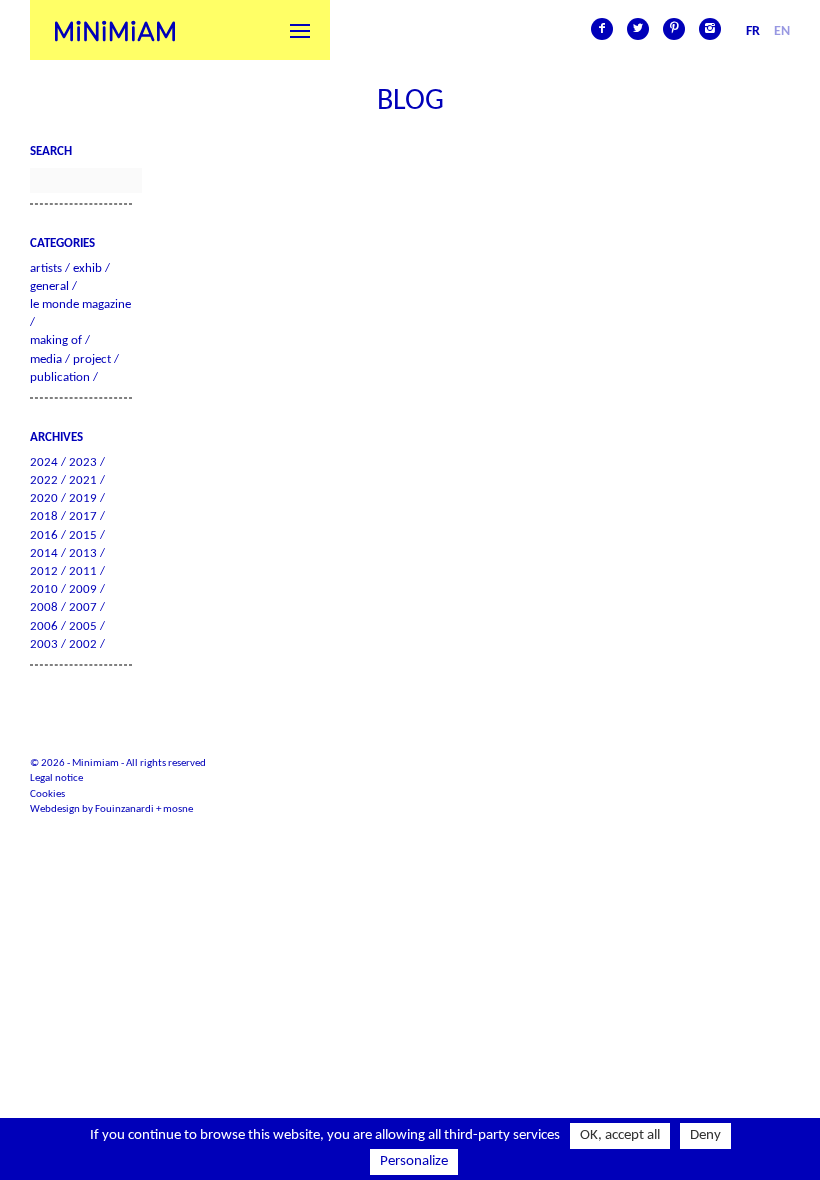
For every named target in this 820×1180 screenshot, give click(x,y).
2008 (44, 607)
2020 (44, 498)
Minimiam (115, 30)
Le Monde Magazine (80, 304)
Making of (56, 340)
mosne (178, 809)
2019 (83, 498)
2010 (44, 589)
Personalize (414, 1161)
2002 (83, 644)
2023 (83, 462)
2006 (44, 626)
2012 (44, 571)
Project (92, 359)
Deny (705, 1135)
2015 (83, 535)
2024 (44, 462)
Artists (46, 268)
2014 (44, 553)
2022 (44, 480)
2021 (83, 480)
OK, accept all (620, 1135)
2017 (83, 516)
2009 (83, 589)
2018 (44, 516)
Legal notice (56, 778)
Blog (410, 101)
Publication (60, 377)
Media (46, 359)
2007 (83, 607)
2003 (44, 644)
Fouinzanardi (124, 809)
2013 (83, 553)
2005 (83, 626)
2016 (44, 535)
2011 (83, 571)
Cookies (47, 794)
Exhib (87, 268)
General (49, 286)
